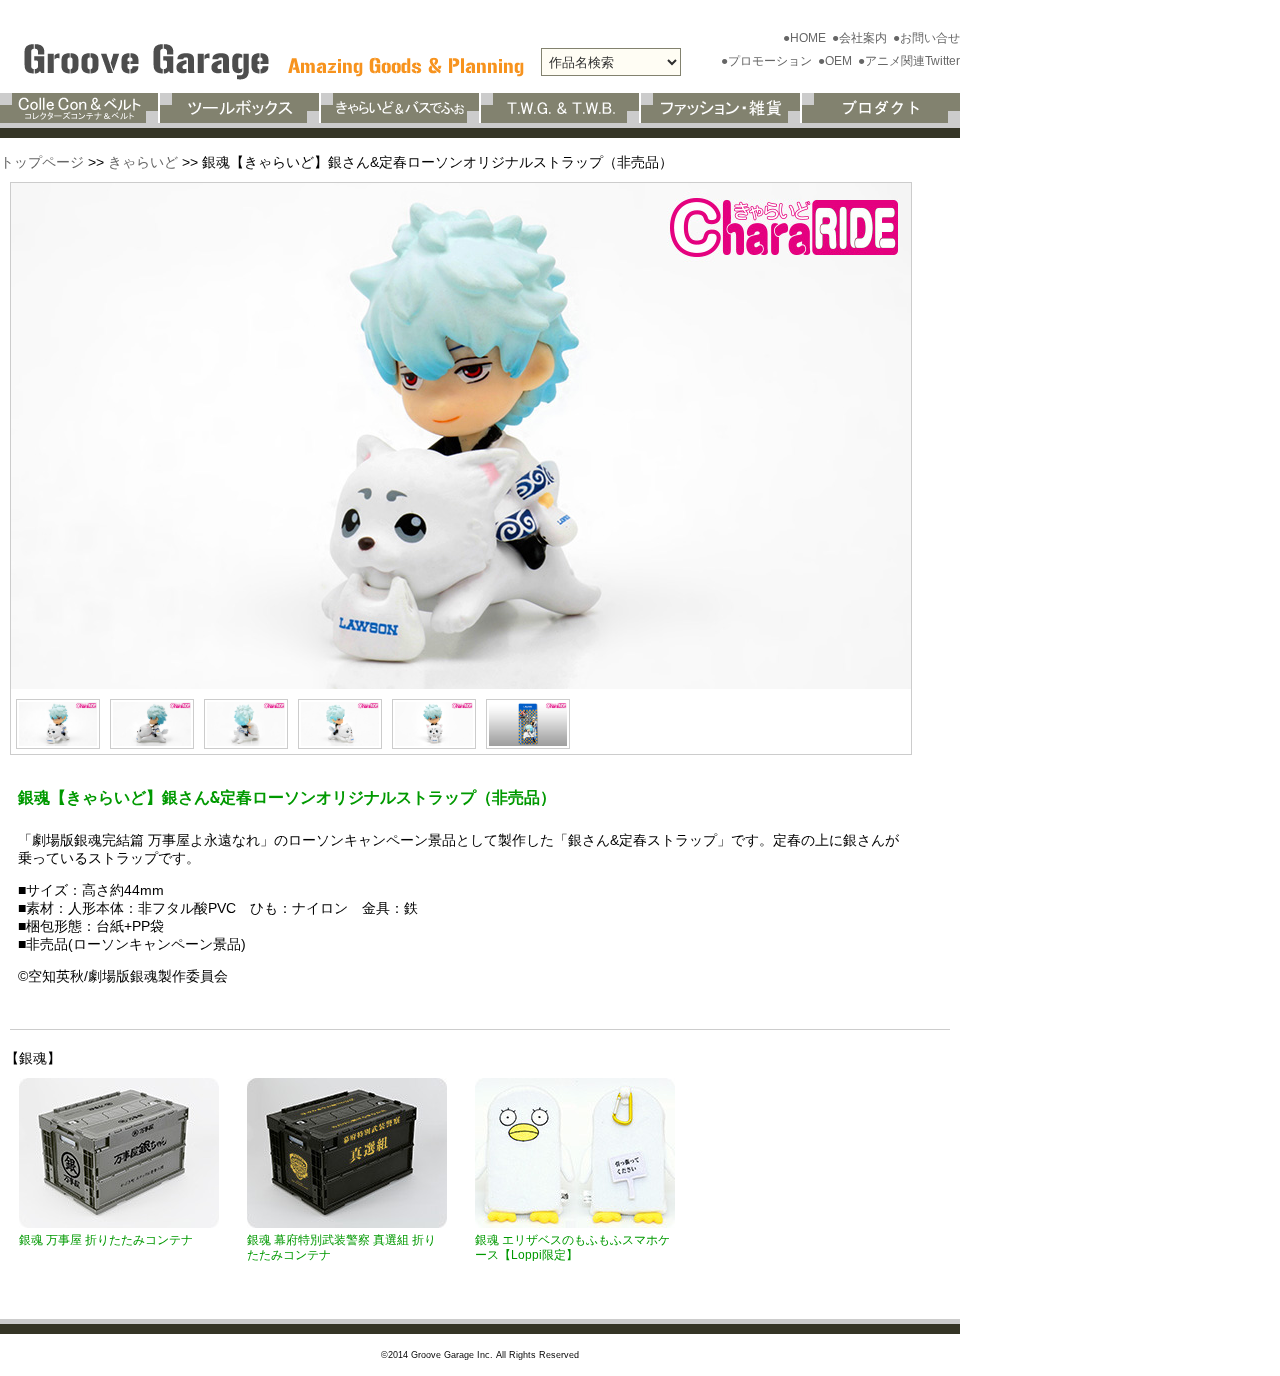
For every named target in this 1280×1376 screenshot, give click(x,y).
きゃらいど (143, 162)
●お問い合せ (926, 38)
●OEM (836, 61)
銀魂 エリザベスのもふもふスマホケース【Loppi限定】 (572, 1247)
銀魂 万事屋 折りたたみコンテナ (106, 1240)
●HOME (806, 38)
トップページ (42, 162)
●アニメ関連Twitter (909, 61)
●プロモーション (768, 61)
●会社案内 (861, 38)
